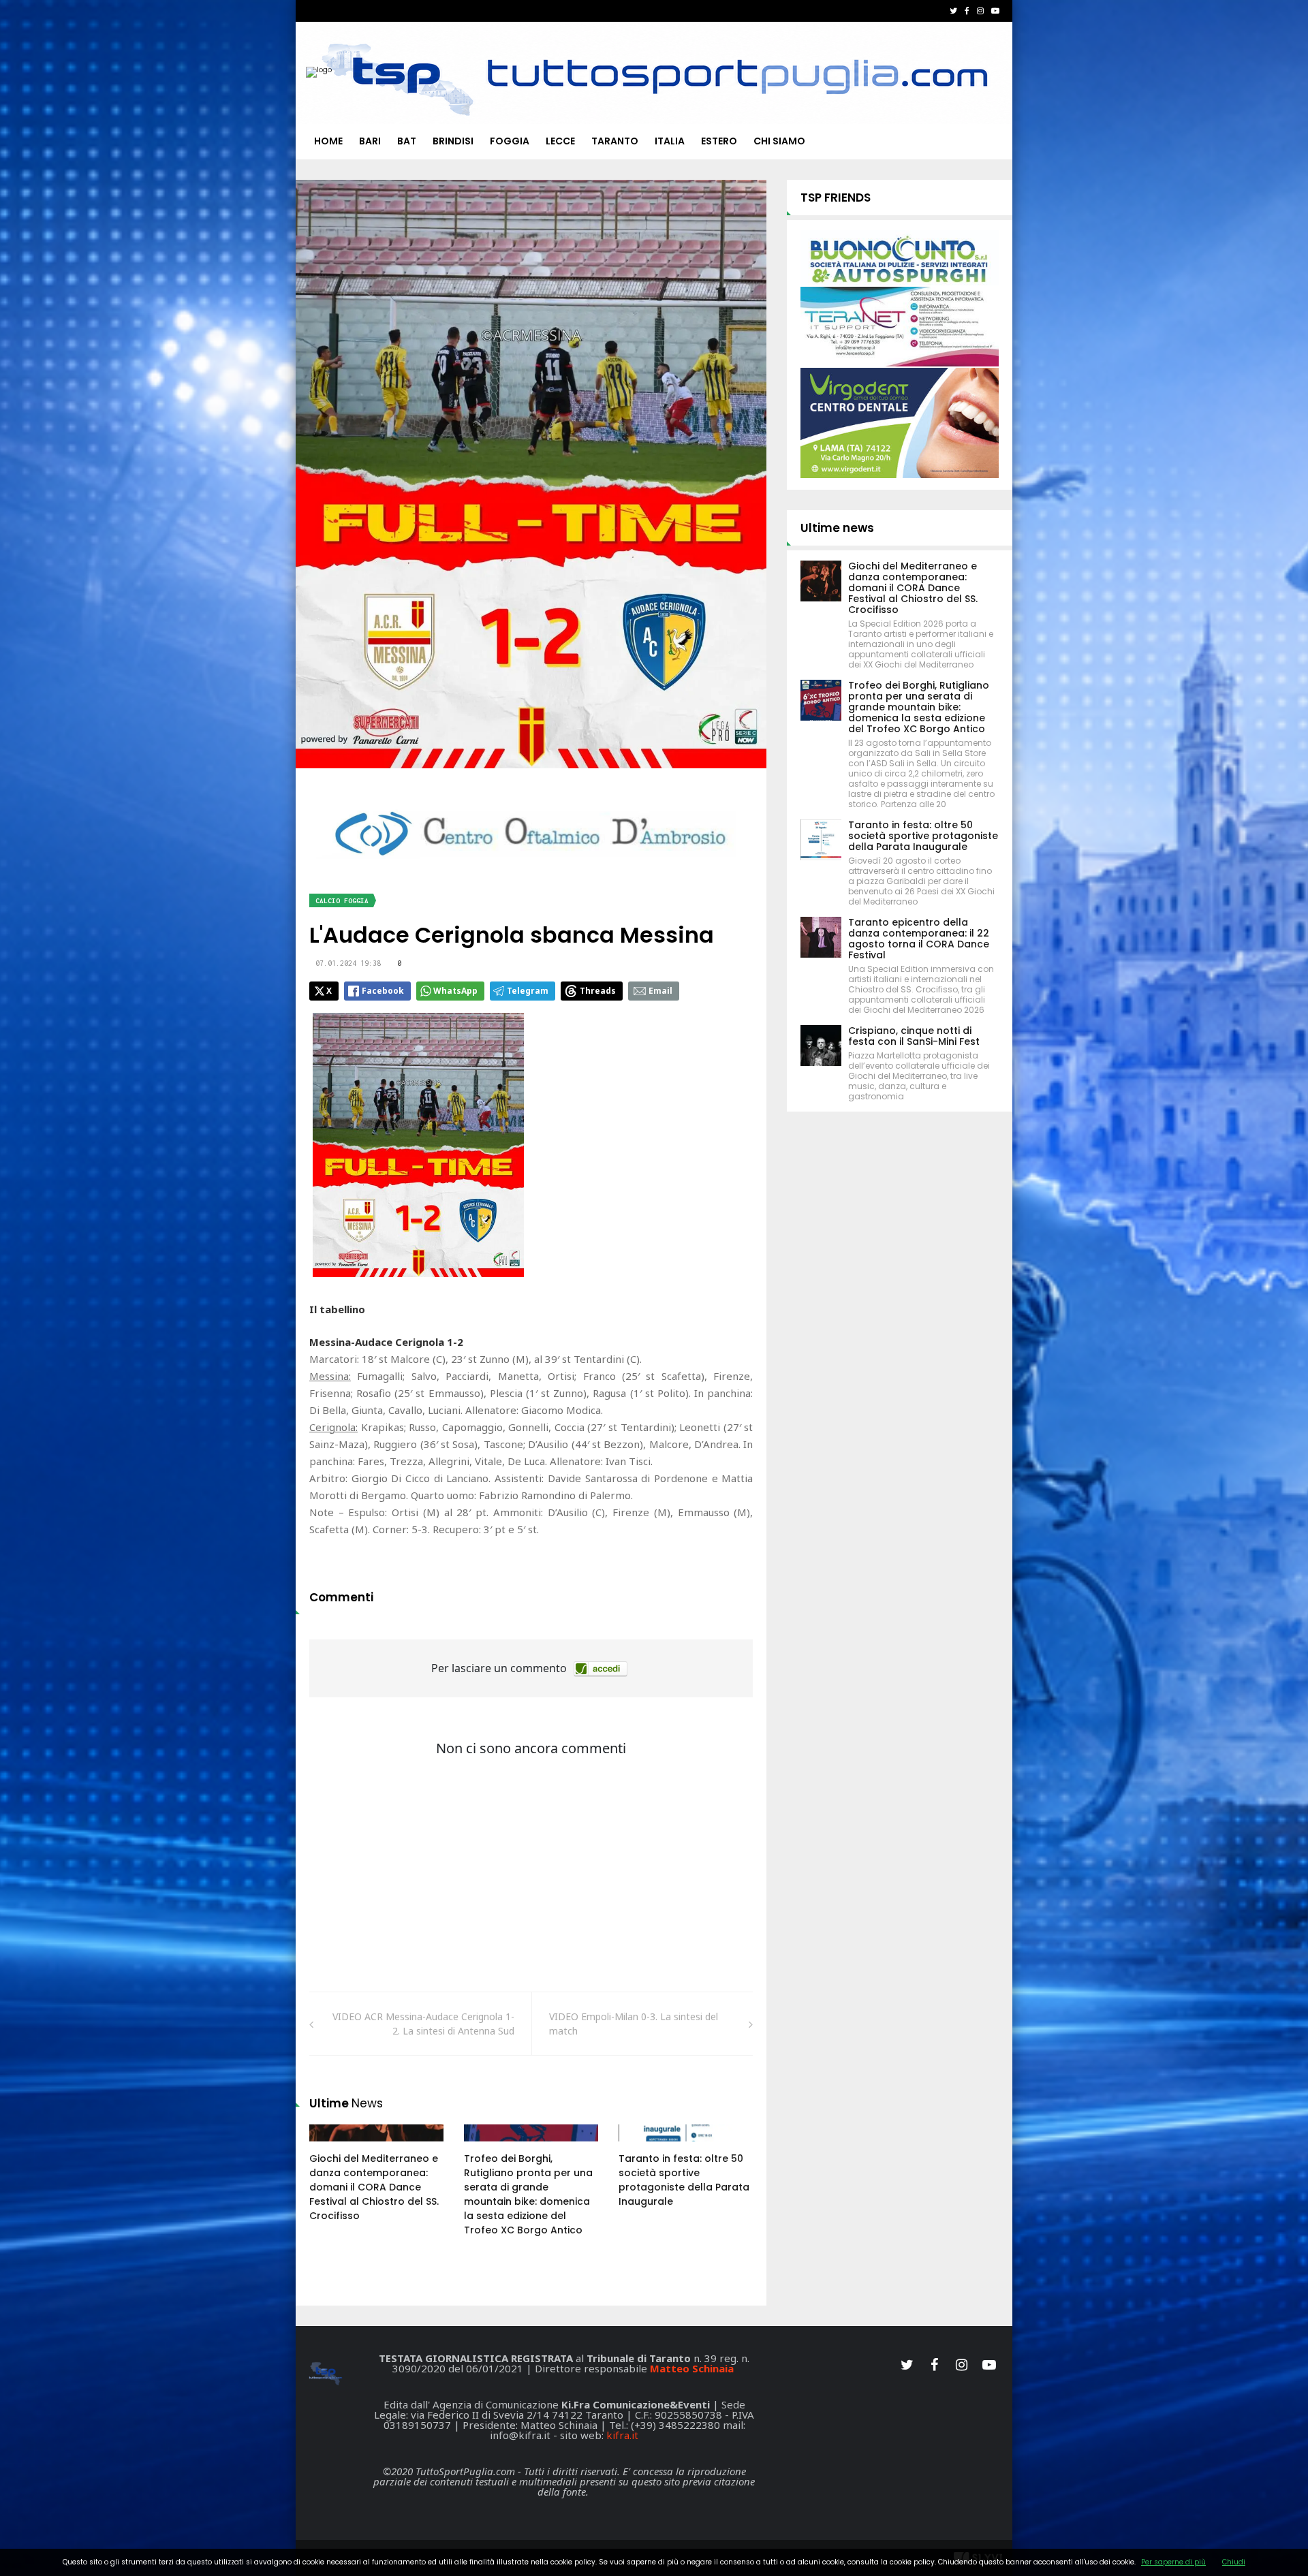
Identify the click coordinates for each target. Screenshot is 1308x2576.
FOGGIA (510, 141)
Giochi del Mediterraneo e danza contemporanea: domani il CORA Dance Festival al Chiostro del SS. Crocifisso (374, 2187)
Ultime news (837, 528)
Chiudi (1234, 2562)
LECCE (560, 141)
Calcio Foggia (342, 901)
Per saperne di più (1173, 2562)
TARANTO (615, 141)
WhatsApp (455, 991)
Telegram (528, 991)
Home (328, 141)
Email (660, 991)
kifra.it (622, 2435)
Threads (598, 991)
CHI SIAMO (779, 141)
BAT (407, 141)
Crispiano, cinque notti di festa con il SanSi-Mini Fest (914, 1036)
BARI (370, 141)
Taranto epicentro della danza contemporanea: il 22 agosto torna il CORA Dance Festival (919, 939)
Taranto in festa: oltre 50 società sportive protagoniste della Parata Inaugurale (684, 2180)
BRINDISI (453, 141)
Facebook (383, 991)
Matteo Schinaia (692, 2368)
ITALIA (670, 141)
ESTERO (719, 141)
